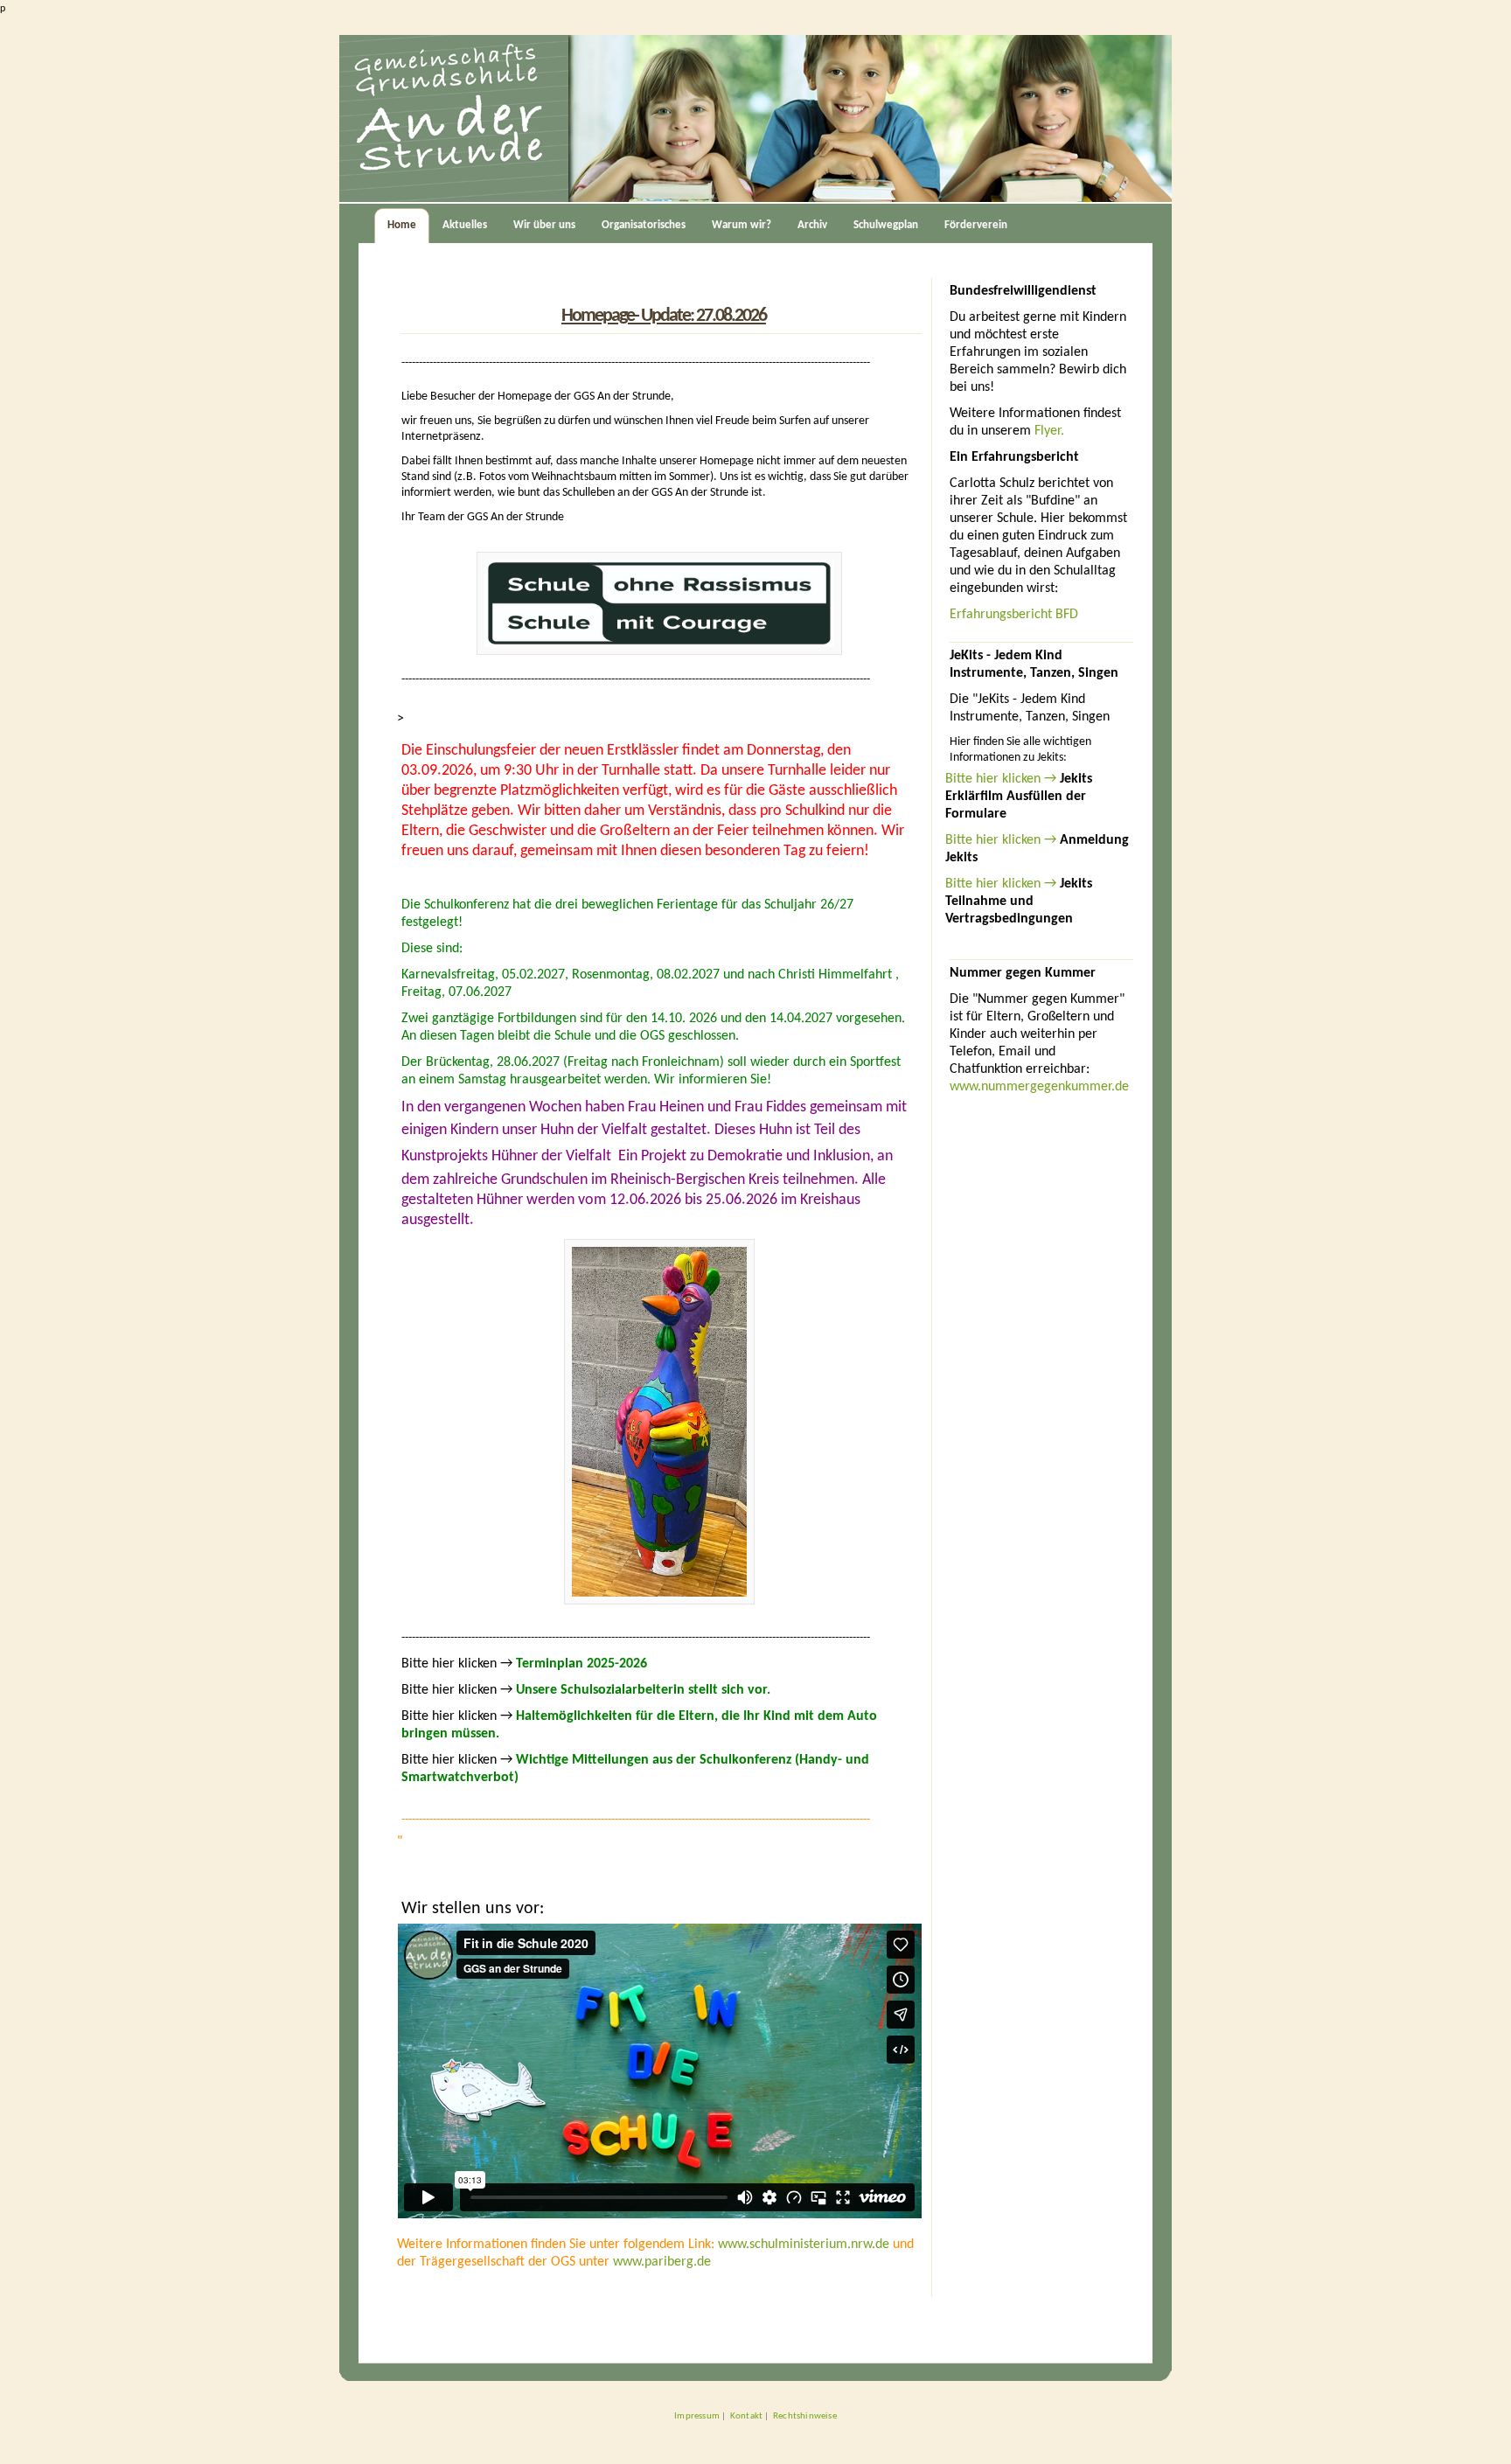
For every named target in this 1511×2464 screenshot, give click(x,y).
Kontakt (746, 2416)
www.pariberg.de (662, 2262)
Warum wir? (742, 225)
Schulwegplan (886, 225)
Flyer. (1049, 431)
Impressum (697, 2416)
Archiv (812, 225)
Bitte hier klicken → (1003, 779)
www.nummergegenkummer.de (1039, 1087)
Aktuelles (465, 225)
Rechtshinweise (805, 2416)
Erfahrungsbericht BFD (1014, 615)
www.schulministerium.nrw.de (804, 2245)
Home (402, 225)
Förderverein (976, 225)
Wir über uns (544, 225)
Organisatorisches (644, 225)
